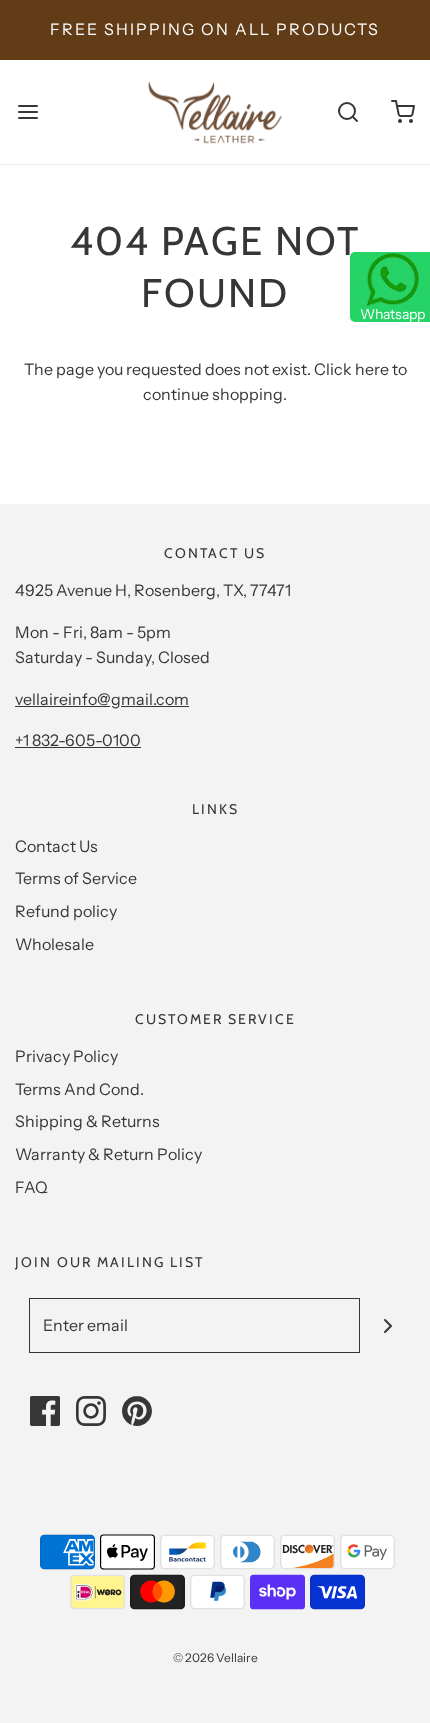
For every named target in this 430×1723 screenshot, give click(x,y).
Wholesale (54, 944)
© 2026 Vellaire (215, 1657)
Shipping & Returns (87, 1121)
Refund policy (66, 911)
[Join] (387, 1325)
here (372, 369)
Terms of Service (76, 878)
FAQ (31, 1187)
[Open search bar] (347, 111)
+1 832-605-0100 (78, 740)
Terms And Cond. (79, 1089)
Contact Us (56, 846)
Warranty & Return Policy (108, 1154)
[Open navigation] (27, 111)
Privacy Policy (66, 1056)
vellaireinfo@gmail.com (102, 699)
